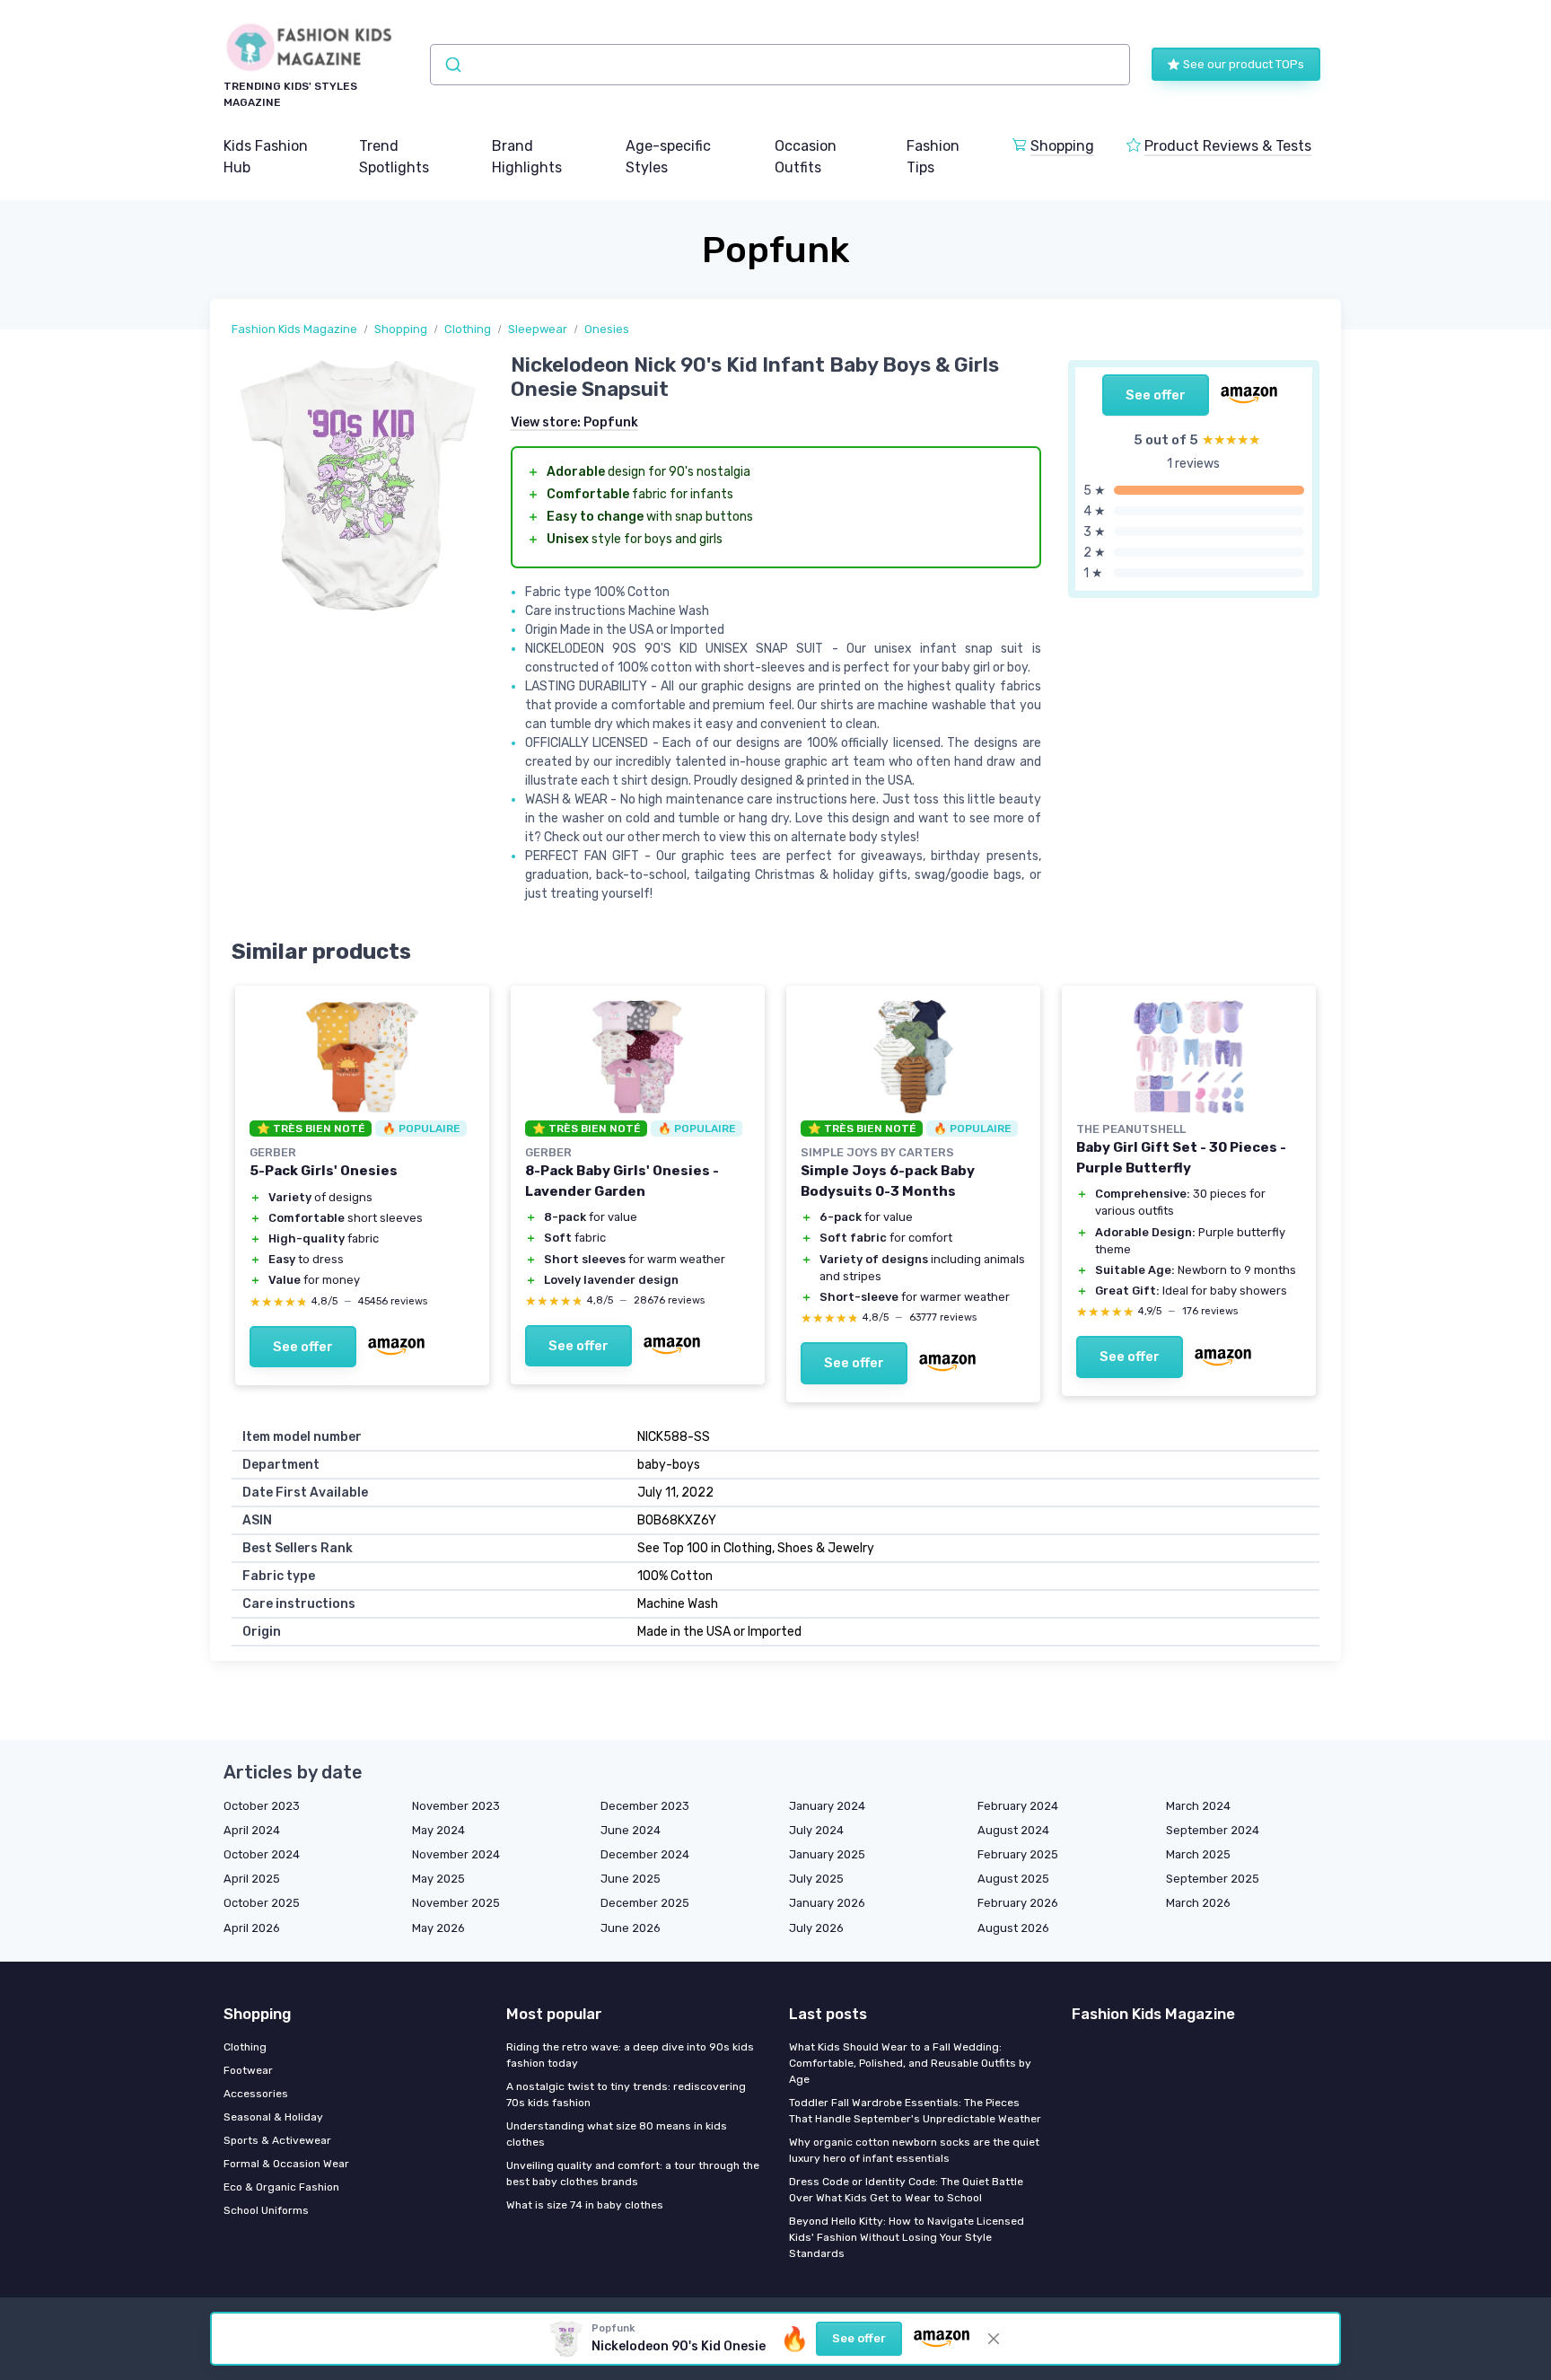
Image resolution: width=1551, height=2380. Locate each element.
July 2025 (816, 1879)
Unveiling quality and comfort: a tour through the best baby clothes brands (633, 2174)
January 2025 (827, 1854)
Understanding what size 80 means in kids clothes (617, 2134)
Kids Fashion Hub (266, 157)
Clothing (468, 329)
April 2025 (252, 1879)
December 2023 (645, 1806)
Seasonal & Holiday (273, 2117)
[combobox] (780, 65)
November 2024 (456, 1854)
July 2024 (816, 1830)
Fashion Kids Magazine (294, 329)
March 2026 (1198, 1903)
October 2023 (262, 1806)
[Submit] (452, 65)
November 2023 (456, 1806)
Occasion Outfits (806, 157)
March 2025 (1198, 1854)
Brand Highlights (527, 157)
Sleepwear (538, 329)
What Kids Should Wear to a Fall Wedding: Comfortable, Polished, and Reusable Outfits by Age (910, 2063)
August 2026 (1013, 1928)
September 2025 (1213, 1879)
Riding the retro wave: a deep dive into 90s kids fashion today (630, 2055)
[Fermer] (994, 2339)
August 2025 (1013, 1879)
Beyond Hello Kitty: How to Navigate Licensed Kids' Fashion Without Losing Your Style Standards (907, 2237)
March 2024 (1198, 1806)
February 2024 (1018, 1806)
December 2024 (645, 1854)
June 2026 (631, 1928)
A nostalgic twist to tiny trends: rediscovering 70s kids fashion (626, 2095)
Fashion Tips (933, 157)
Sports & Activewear (277, 2140)
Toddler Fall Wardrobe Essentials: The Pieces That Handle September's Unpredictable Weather (915, 2111)
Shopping (1062, 146)
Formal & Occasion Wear (286, 2164)
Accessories (256, 2094)
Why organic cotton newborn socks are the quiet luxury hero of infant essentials (914, 2150)
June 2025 (631, 1879)
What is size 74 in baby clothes (585, 2205)
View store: (574, 422)
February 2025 (1018, 1854)
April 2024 (252, 1830)
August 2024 (1013, 1830)
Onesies (607, 329)
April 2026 (252, 1928)
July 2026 (816, 1928)
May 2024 (438, 1830)
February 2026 (1018, 1903)
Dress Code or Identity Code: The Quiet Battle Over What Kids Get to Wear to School (906, 2190)
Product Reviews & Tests (1228, 146)
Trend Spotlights (394, 157)
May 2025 (438, 1879)
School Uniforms (266, 2210)
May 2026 (438, 1928)
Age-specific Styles (668, 157)
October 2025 (262, 1903)
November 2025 (456, 1903)
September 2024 (1213, 1830)
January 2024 (827, 1806)
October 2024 (262, 1854)
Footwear (248, 2070)
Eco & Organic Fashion (281, 2187)
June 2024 (631, 1830)
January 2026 (827, 1903)
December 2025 (645, 1903)
